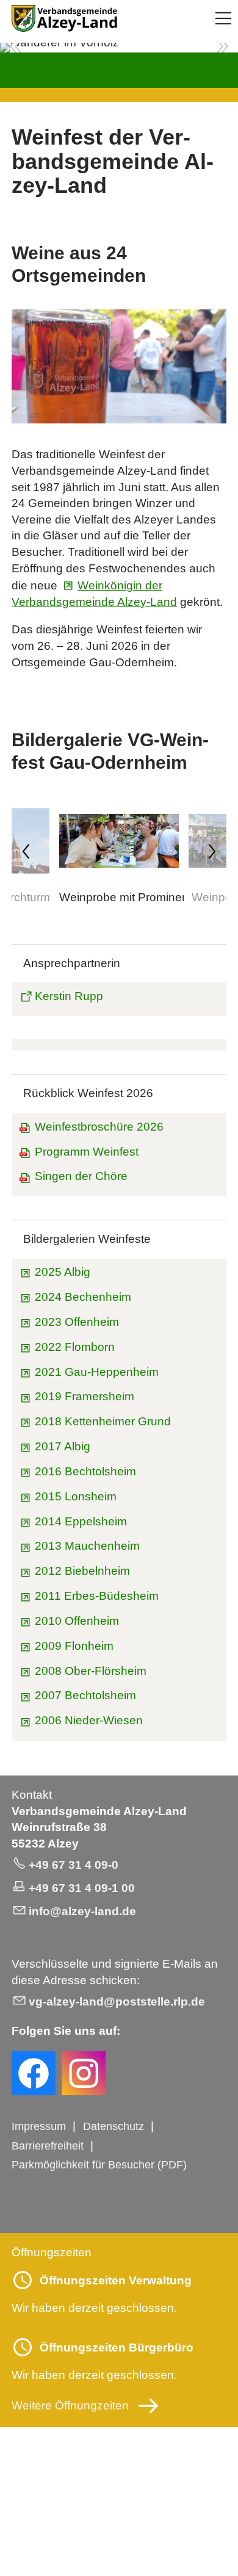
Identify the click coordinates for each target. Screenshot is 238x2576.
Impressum (39, 2126)
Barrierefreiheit (48, 2146)
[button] (223, 18)
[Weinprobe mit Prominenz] (119, 882)
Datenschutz (114, 2126)
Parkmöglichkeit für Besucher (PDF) (99, 2165)
